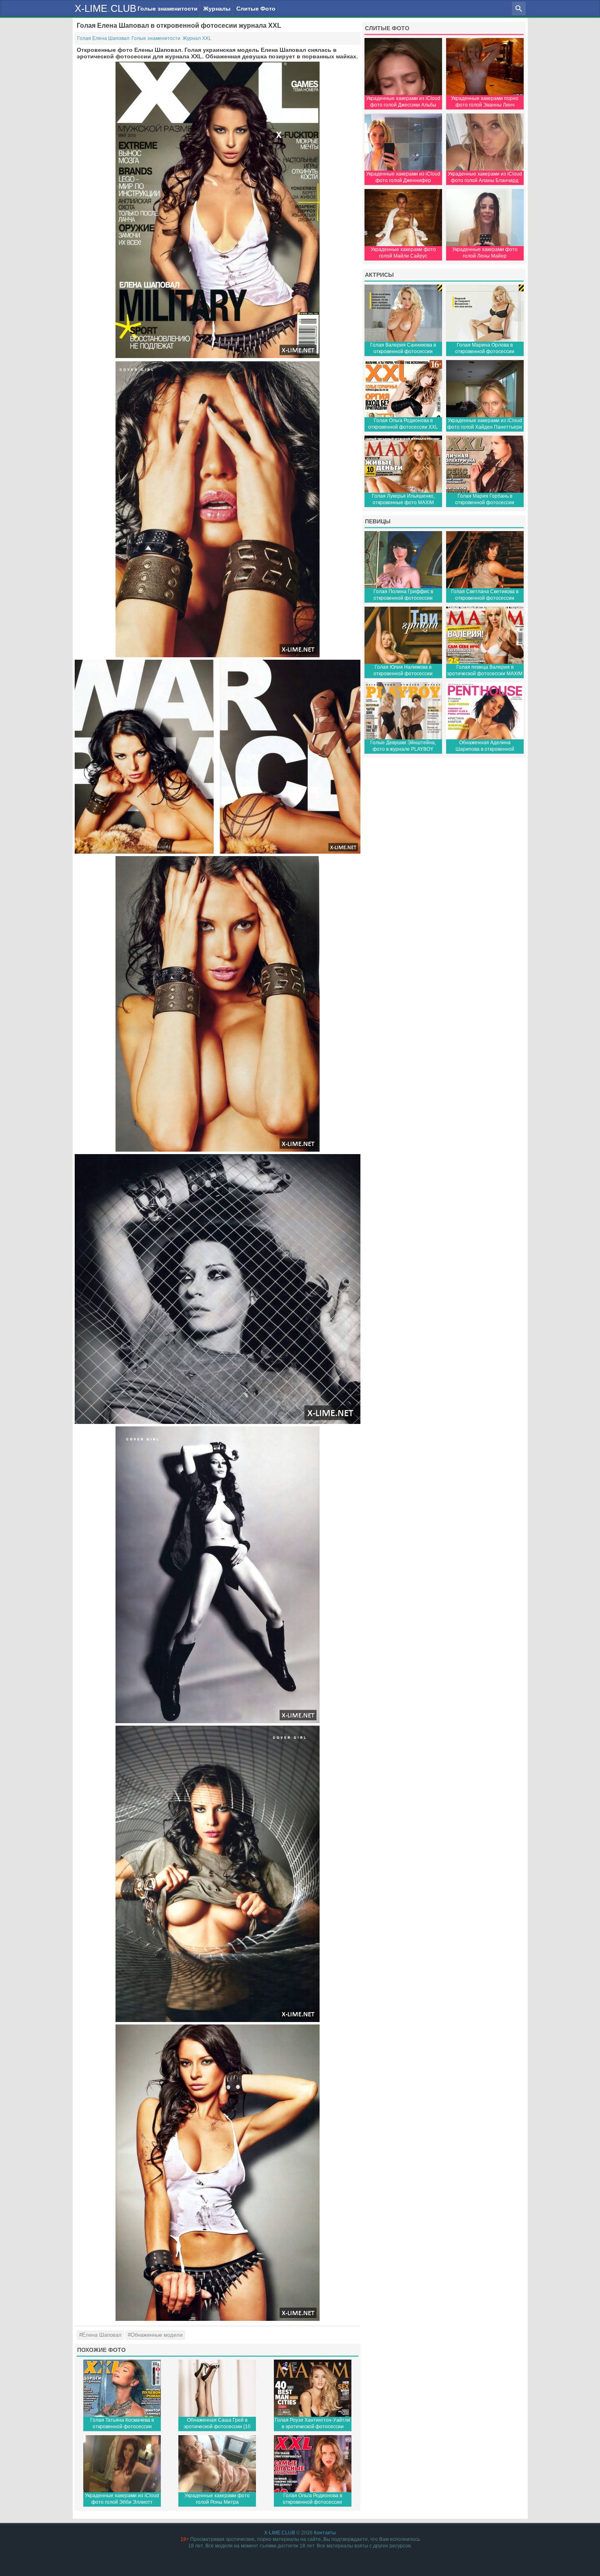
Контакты (325, 2533)
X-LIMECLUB (106, 8)
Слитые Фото (256, 9)
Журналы (217, 9)
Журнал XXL (197, 38)
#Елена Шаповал (100, 2335)
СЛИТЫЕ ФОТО (387, 28)
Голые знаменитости (168, 9)
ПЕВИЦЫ (378, 521)
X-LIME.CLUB (280, 2533)
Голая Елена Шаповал (103, 38)
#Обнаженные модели (155, 2335)
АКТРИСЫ (379, 275)
